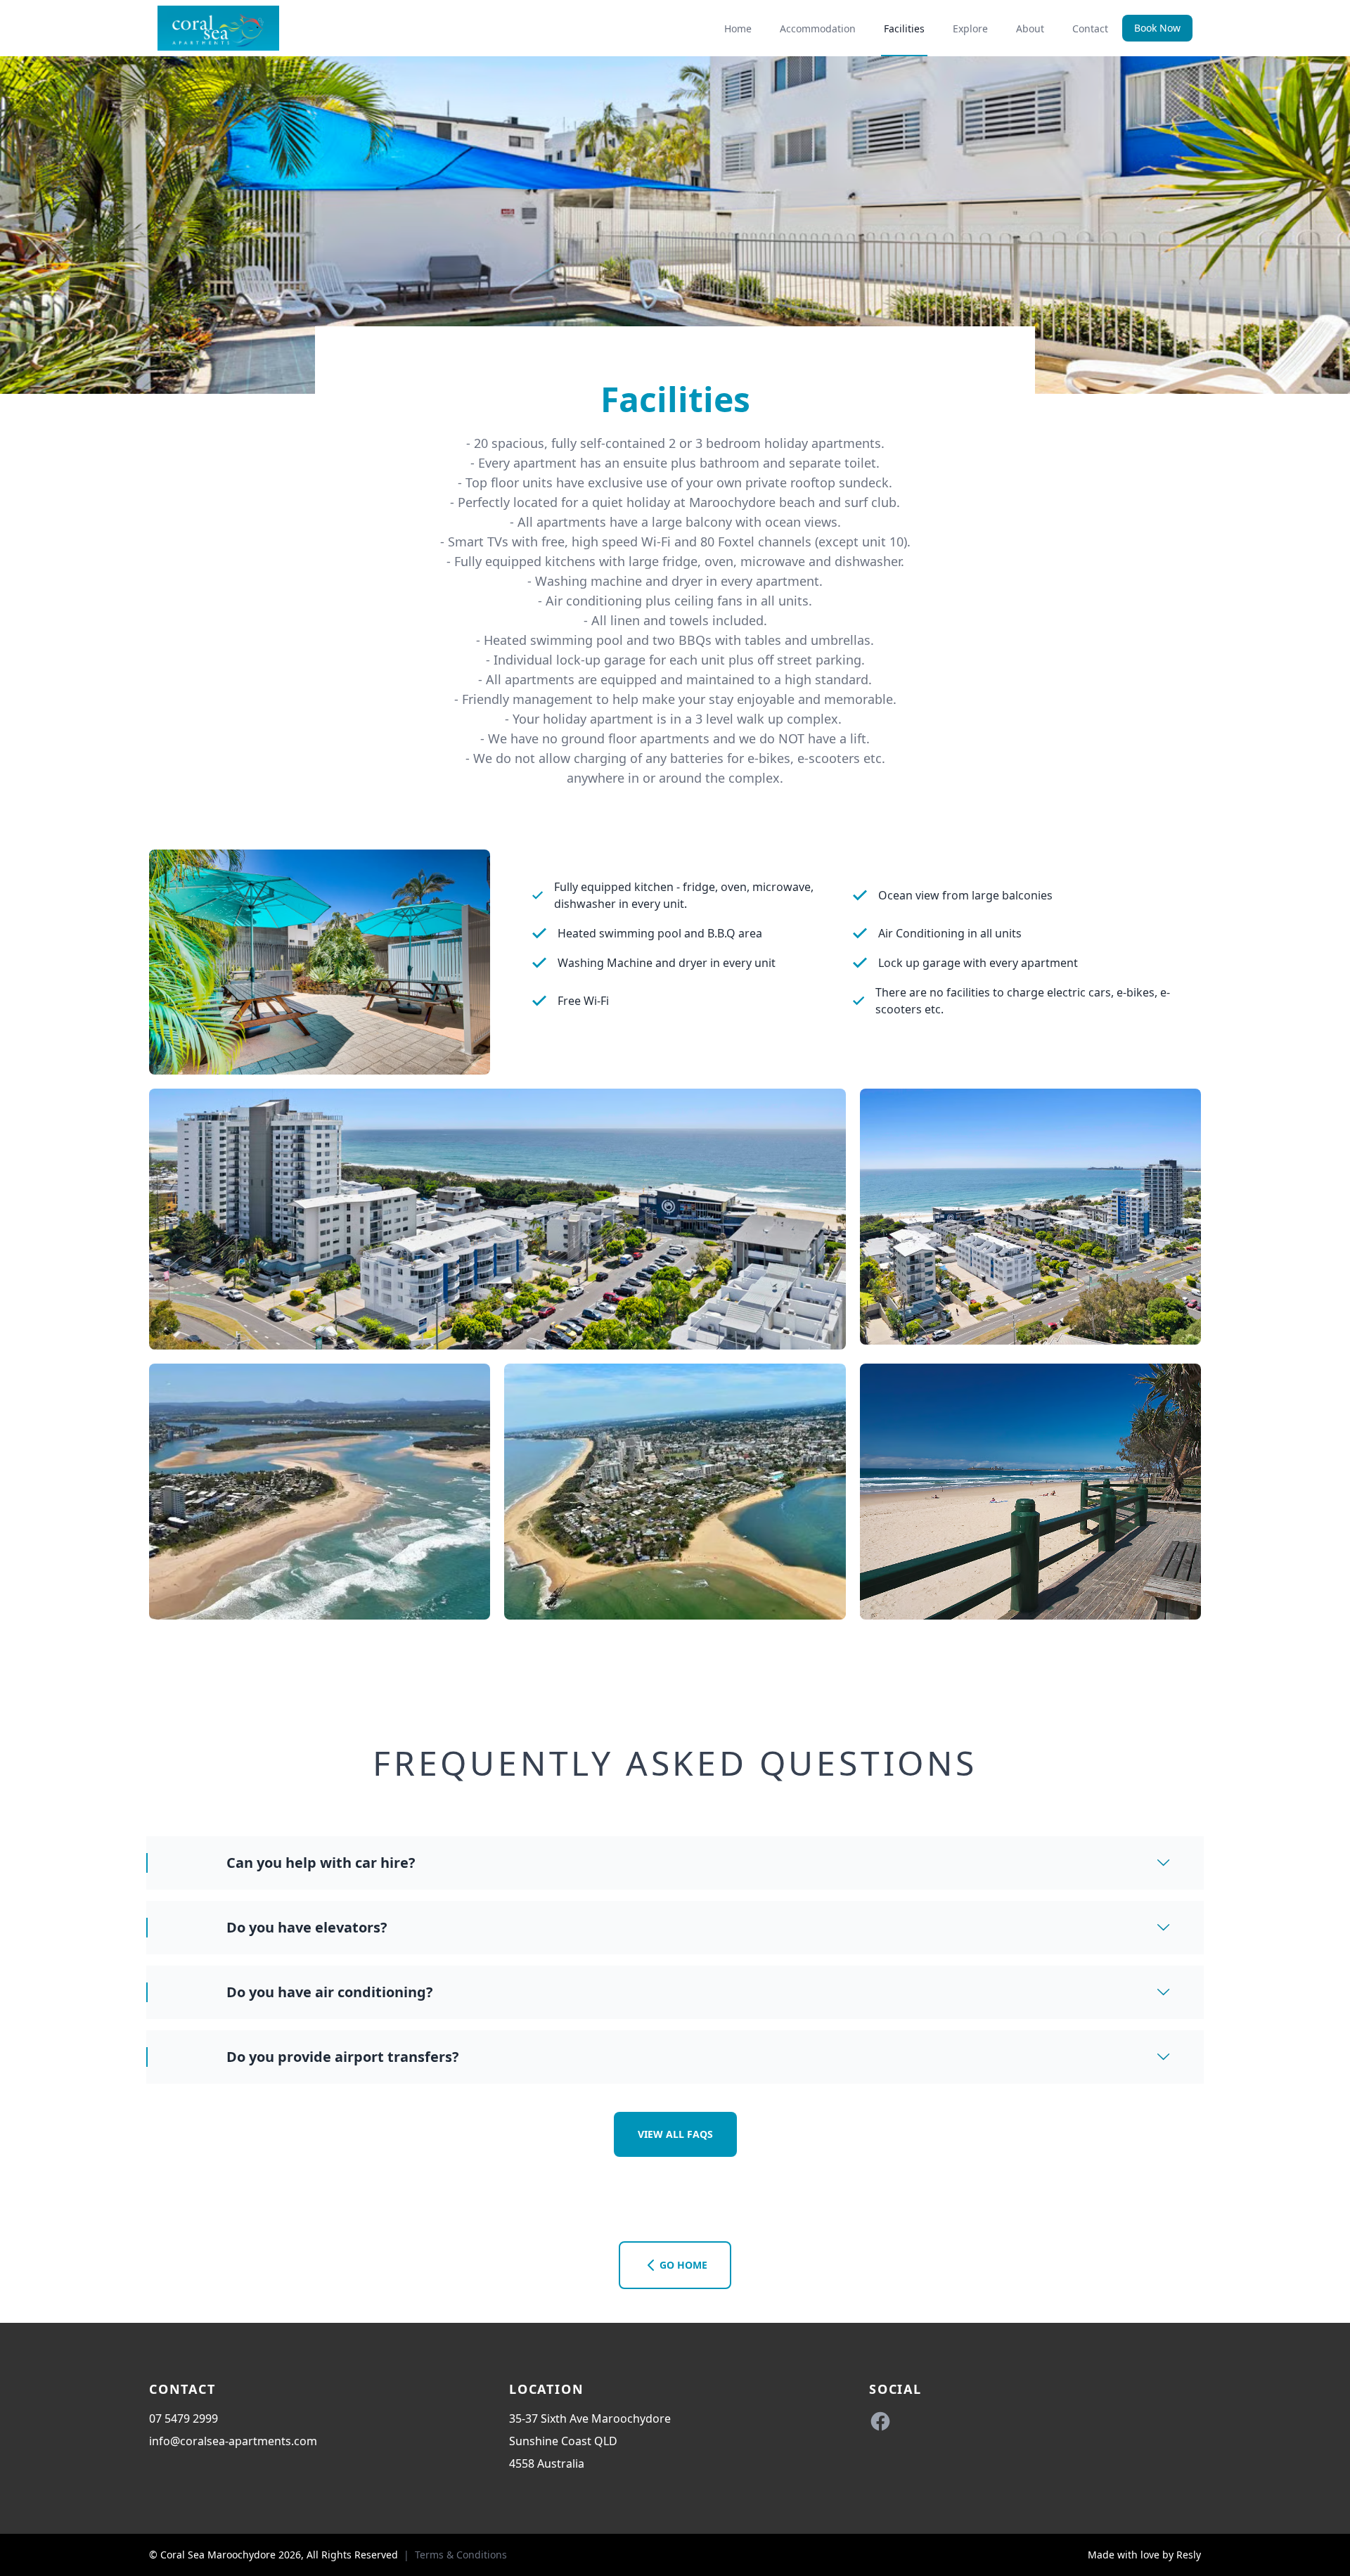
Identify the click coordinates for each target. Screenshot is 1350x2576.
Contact (1090, 28)
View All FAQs (675, 2134)
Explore (970, 28)
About (1030, 28)
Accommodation (818, 28)
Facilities (904, 28)
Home (738, 28)
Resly (1189, 2555)
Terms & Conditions (461, 2555)
